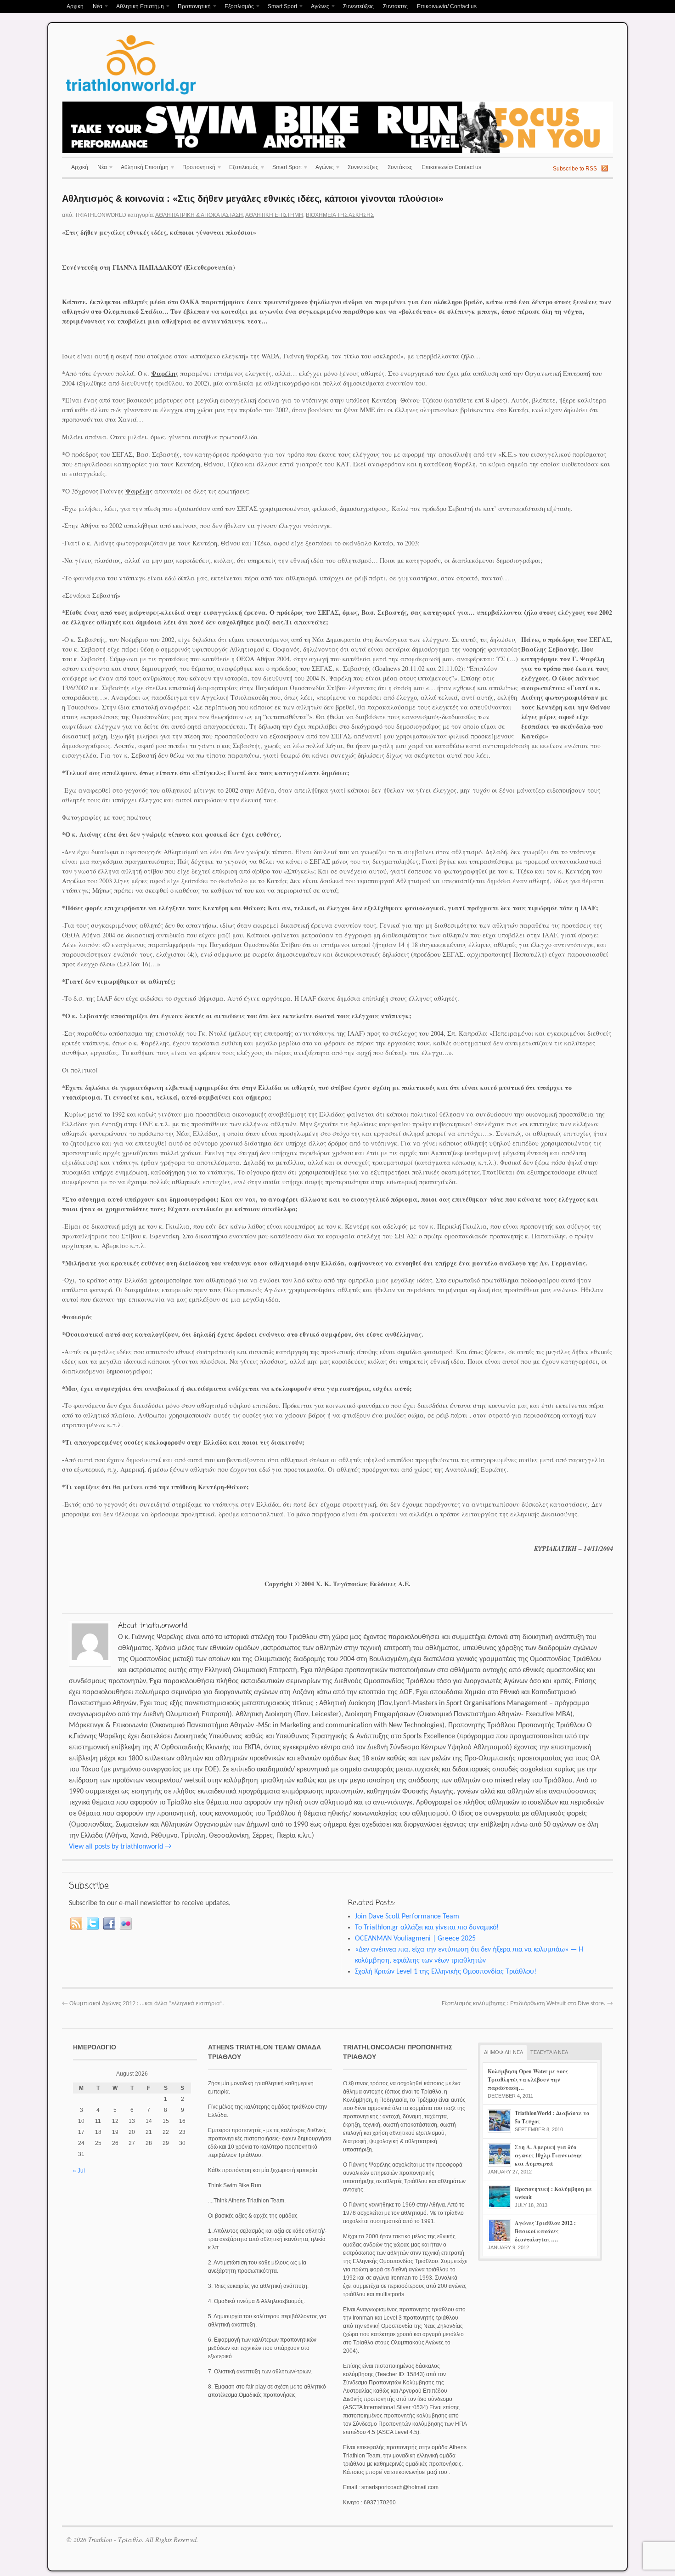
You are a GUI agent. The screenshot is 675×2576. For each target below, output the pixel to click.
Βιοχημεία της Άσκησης (340, 215)
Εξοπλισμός (237, 7)
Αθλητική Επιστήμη (138, 7)
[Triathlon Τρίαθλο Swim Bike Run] (131, 96)
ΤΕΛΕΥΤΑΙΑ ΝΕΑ (549, 2052)
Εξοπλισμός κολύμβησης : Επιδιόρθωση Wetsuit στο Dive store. (527, 2004)
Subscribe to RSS (575, 169)
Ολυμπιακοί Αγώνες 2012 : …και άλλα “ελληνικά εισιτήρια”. (143, 2004)
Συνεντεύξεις (358, 6)
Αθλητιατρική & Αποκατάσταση (199, 215)
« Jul (79, 2171)
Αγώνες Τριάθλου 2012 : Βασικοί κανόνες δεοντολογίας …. (545, 2231)
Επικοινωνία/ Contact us (447, 6)
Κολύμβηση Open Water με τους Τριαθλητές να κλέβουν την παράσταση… (528, 2080)
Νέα (95, 7)
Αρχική (75, 6)
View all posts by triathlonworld (120, 1847)
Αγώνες (318, 7)
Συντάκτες (395, 6)
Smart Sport (280, 7)
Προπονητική (192, 7)
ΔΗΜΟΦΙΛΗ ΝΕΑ (503, 2052)
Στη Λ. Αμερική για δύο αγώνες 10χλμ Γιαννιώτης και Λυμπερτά (548, 2155)
